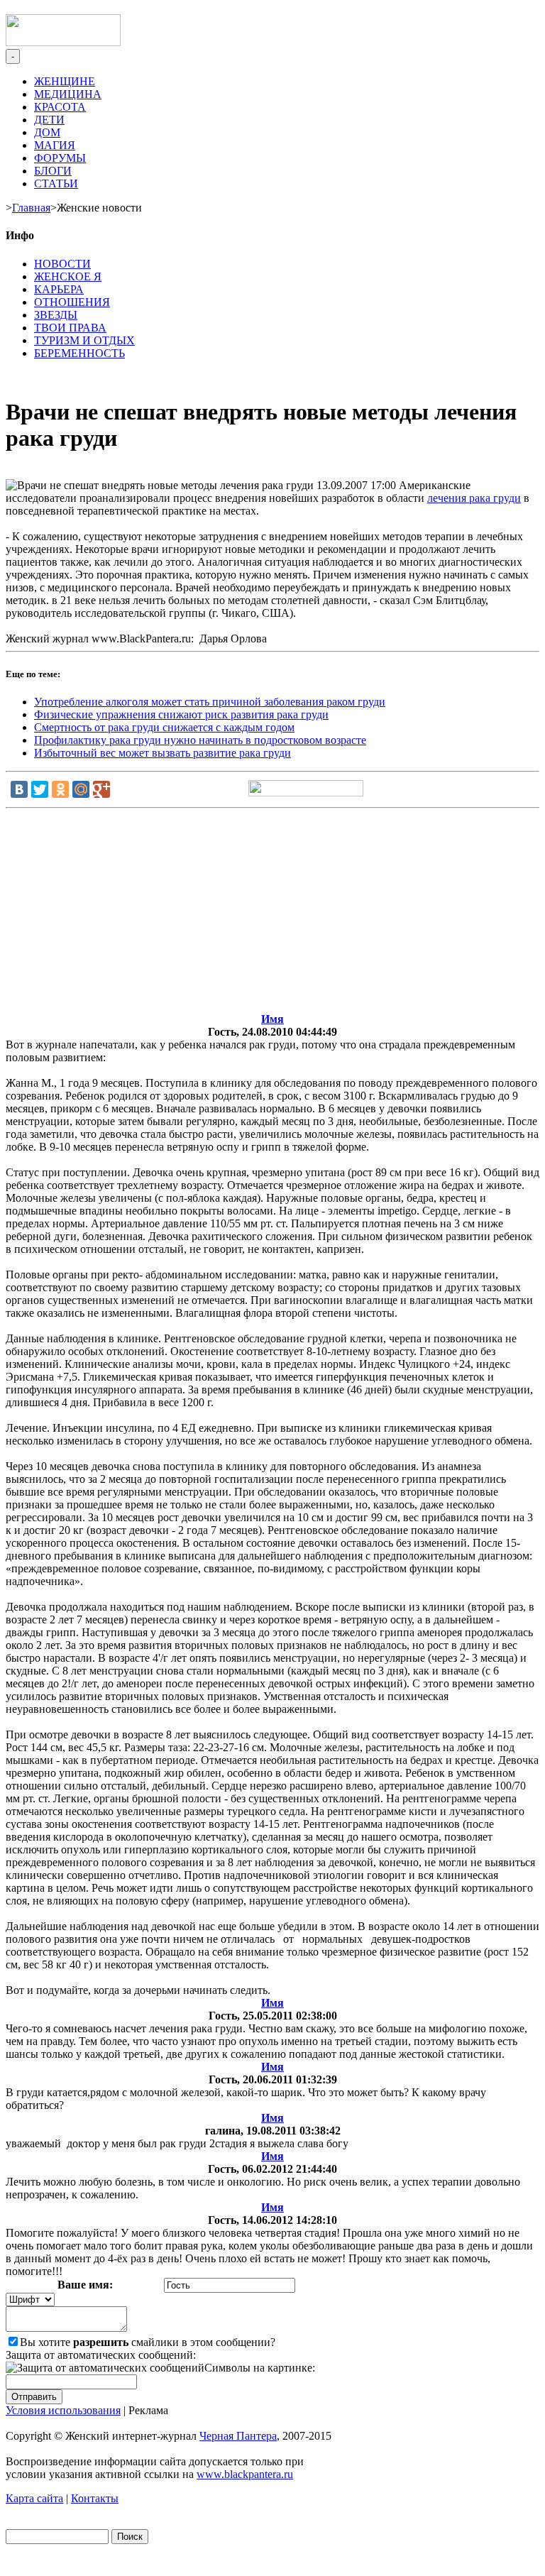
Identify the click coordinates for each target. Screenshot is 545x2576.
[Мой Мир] (81, 789)
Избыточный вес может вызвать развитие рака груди (163, 753)
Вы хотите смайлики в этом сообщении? (148, 2342)
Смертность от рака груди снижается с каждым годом (164, 727)
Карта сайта (34, 2498)
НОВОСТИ (62, 264)
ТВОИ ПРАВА (70, 328)
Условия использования (63, 2410)
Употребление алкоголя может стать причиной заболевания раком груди (210, 702)
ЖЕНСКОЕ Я (68, 276)
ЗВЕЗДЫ (56, 315)
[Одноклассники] (60, 789)
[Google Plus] (101, 789)
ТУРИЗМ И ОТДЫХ (84, 340)
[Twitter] (40, 789)
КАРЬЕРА (59, 289)
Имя (272, 1019)
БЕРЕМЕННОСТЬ (79, 353)
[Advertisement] (272, 914)
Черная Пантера (238, 2436)
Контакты (95, 2498)
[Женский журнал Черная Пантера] (63, 42)
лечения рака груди (474, 498)
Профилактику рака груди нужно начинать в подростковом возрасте (200, 740)
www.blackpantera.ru (245, 2474)
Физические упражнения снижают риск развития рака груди (181, 714)
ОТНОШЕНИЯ (72, 302)
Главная (31, 208)
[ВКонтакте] (19, 789)
